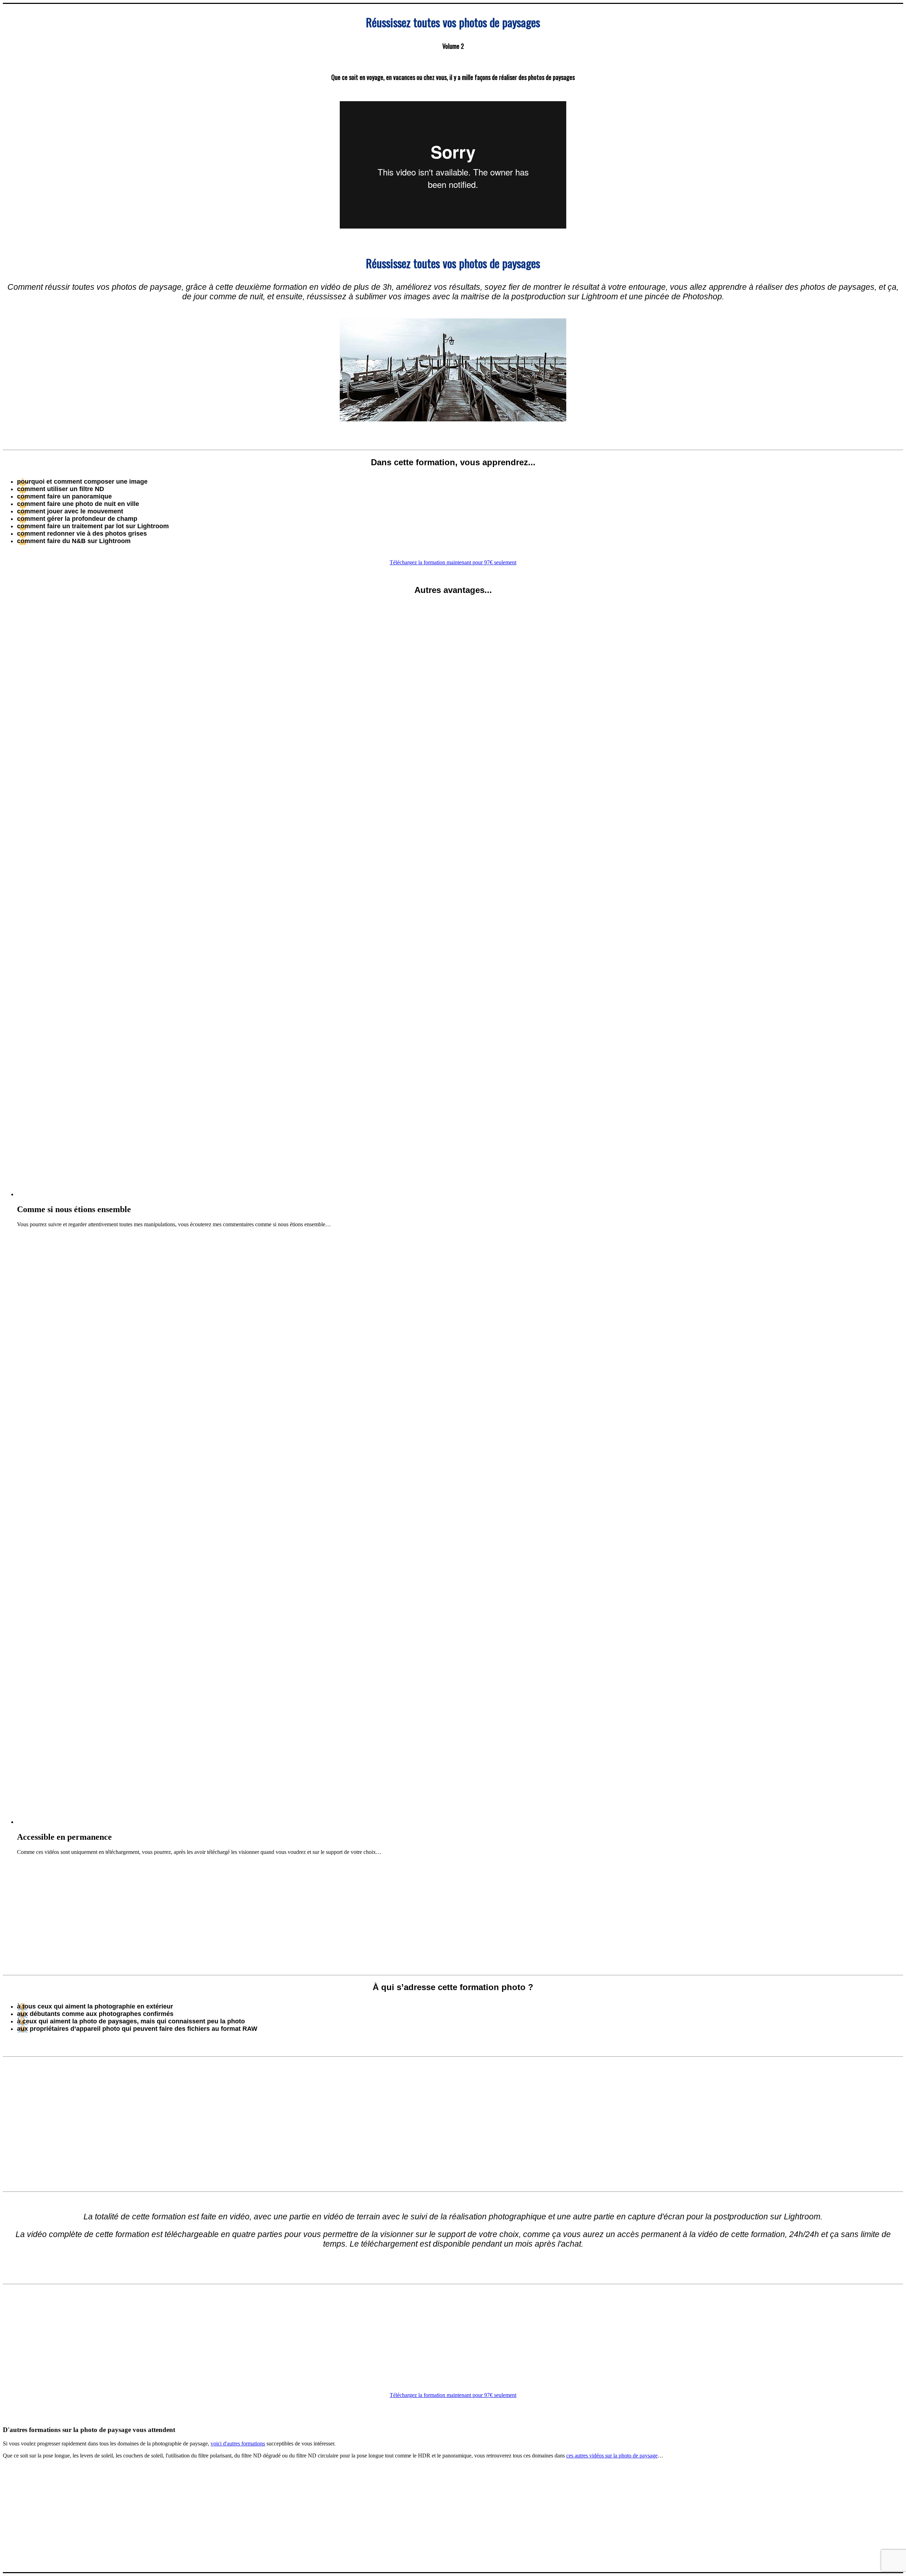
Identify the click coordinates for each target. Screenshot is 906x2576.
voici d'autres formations (238, 2444)
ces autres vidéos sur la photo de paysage (612, 2456)
